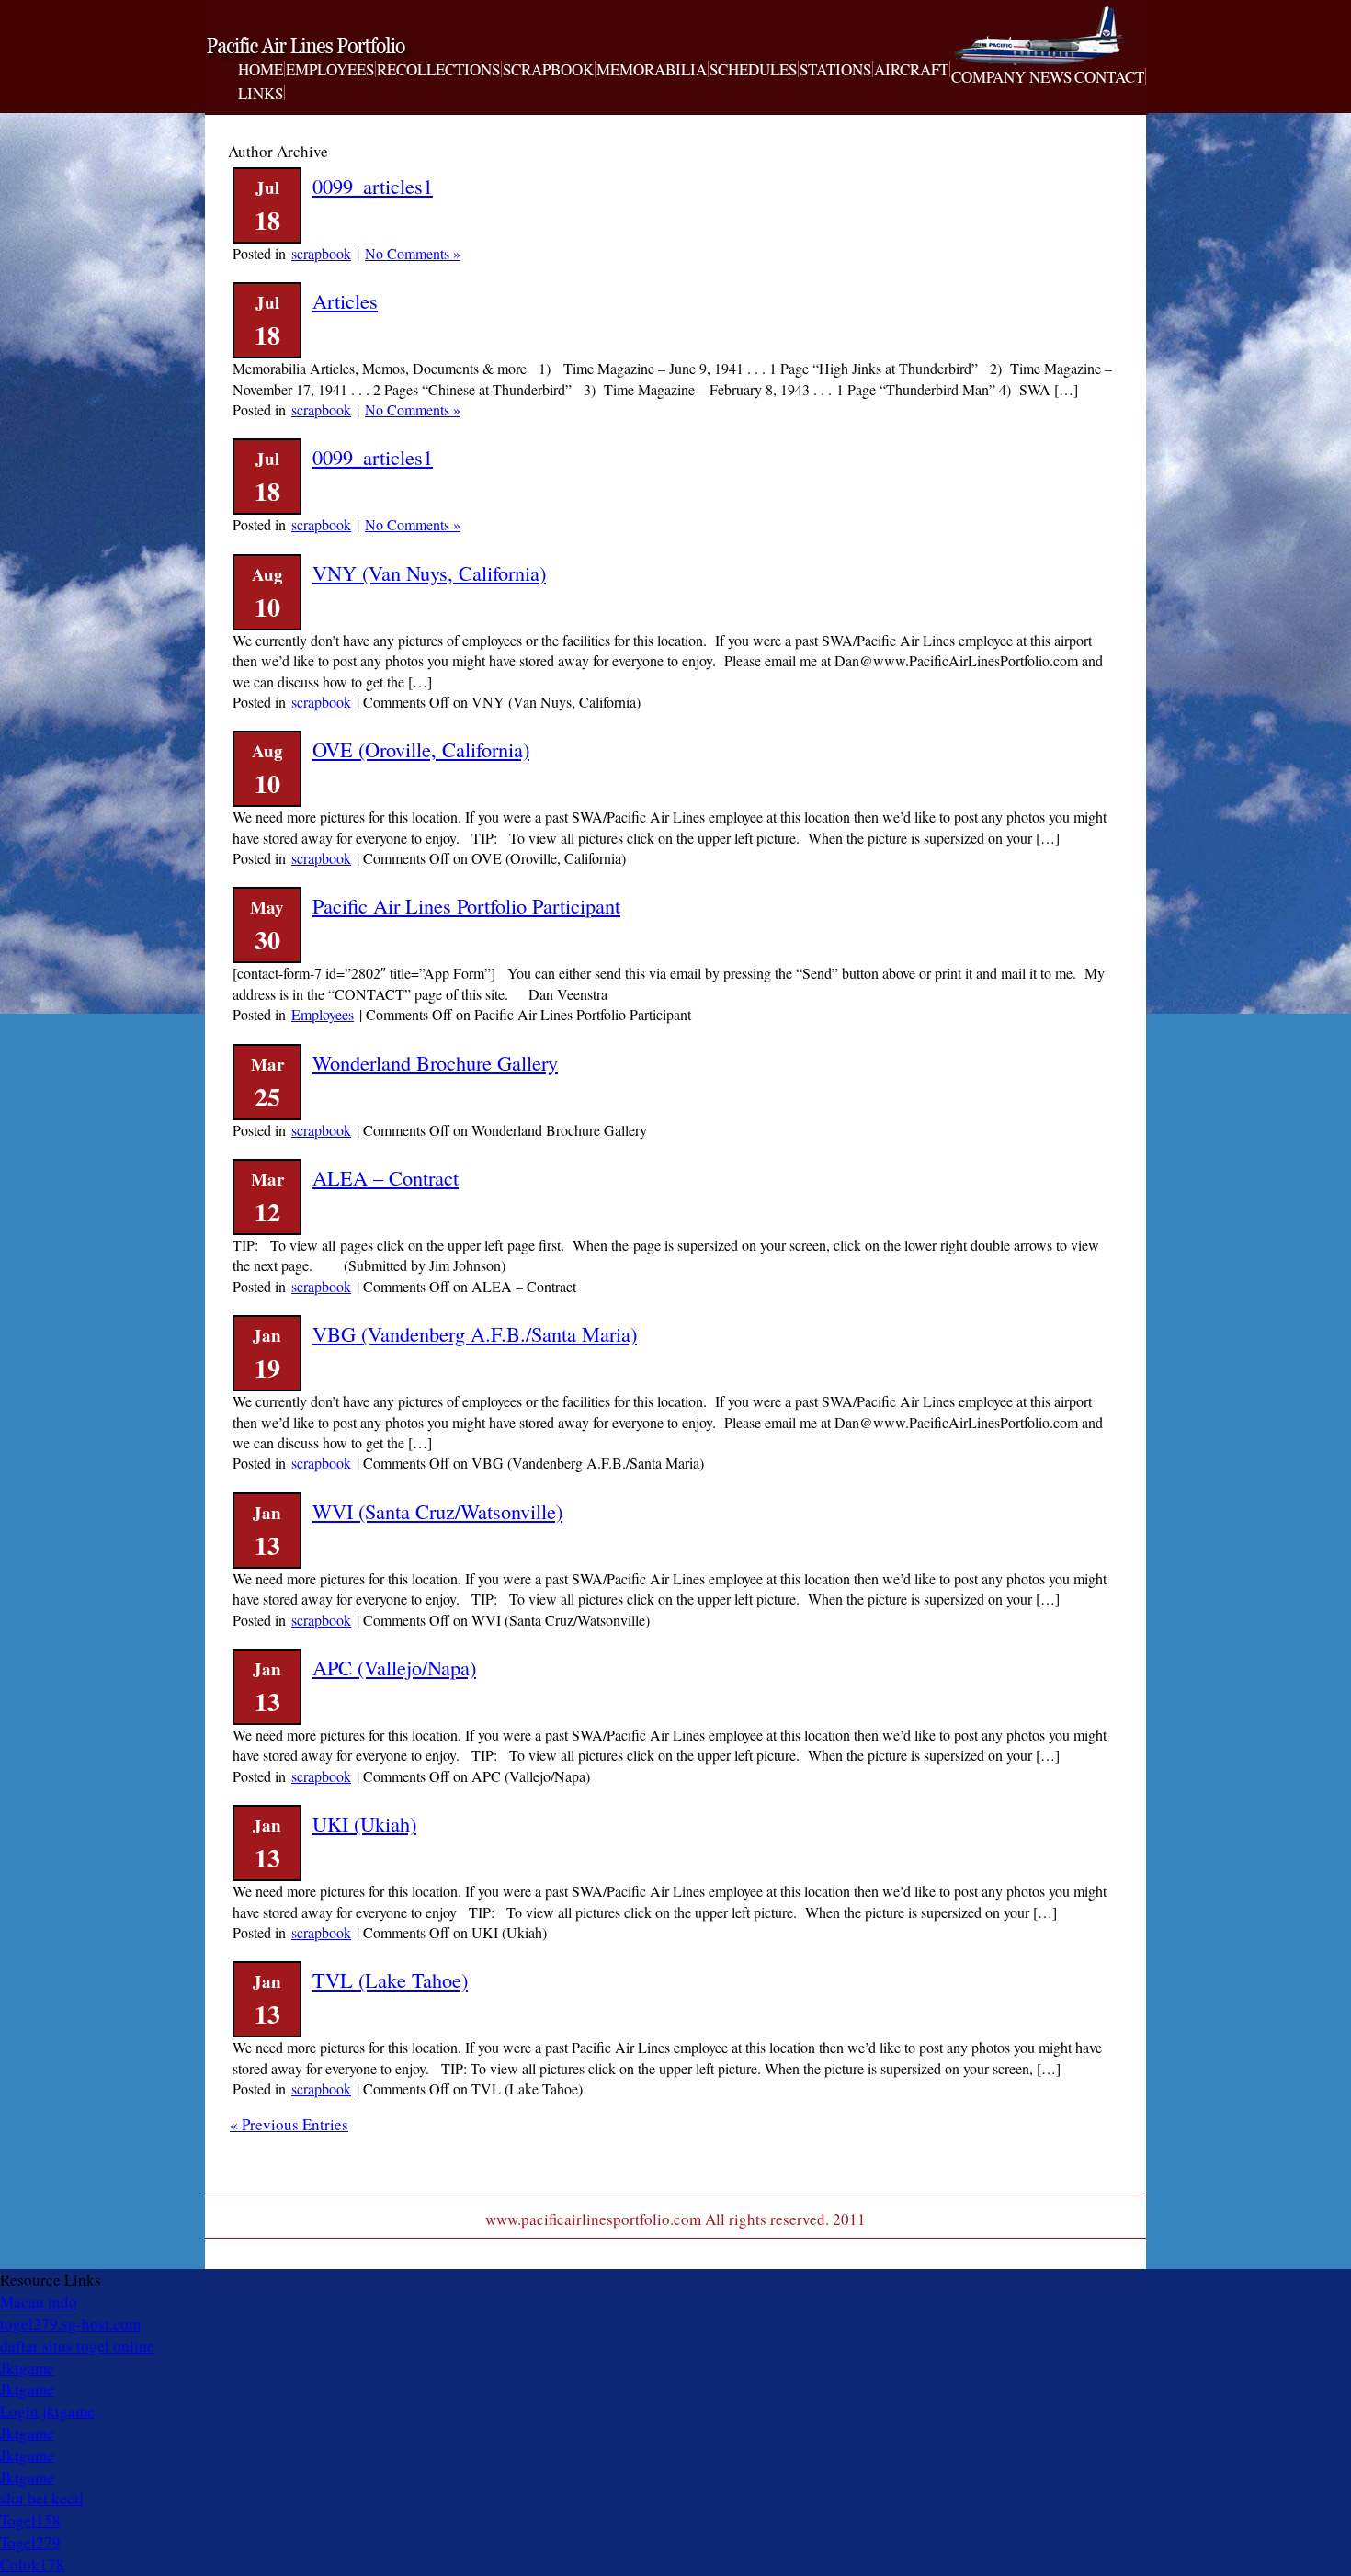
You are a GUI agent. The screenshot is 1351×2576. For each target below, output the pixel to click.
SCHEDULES (753, 70)
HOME (261, 70)
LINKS (261, 94)
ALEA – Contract (386, 1177)
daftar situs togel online (77, 2346)
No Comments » (413, 253)
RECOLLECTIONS (438, 70)
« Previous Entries (289, 2124)
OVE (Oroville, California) (421, 749)
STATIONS (835, 70)
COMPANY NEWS (1011, 77)
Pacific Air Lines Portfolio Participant (466, 905)
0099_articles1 (373, 186)
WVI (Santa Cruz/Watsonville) (437, 1511)
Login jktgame (47, 2411)
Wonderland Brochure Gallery (435, 1062)
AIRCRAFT (911, 70)
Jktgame (27, 2368)
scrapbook (321, 253)
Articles (345, 301)
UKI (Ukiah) (364, 1823)
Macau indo (39, 2302)
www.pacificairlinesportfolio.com (332, 49)
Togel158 (30, 2520)
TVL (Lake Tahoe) (390, 1980)
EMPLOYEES (330, 70)
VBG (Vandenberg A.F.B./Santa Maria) (475, 1333)
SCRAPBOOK (548, 70)
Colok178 (32, 2565)
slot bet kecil (42, 2498)
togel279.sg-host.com (70, 2324)
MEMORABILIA (652, 70)
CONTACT (1109, 77)
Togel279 (30, 2542)
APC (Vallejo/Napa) (394, 1667)
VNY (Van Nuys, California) (429, 573)
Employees (323, 1014)
